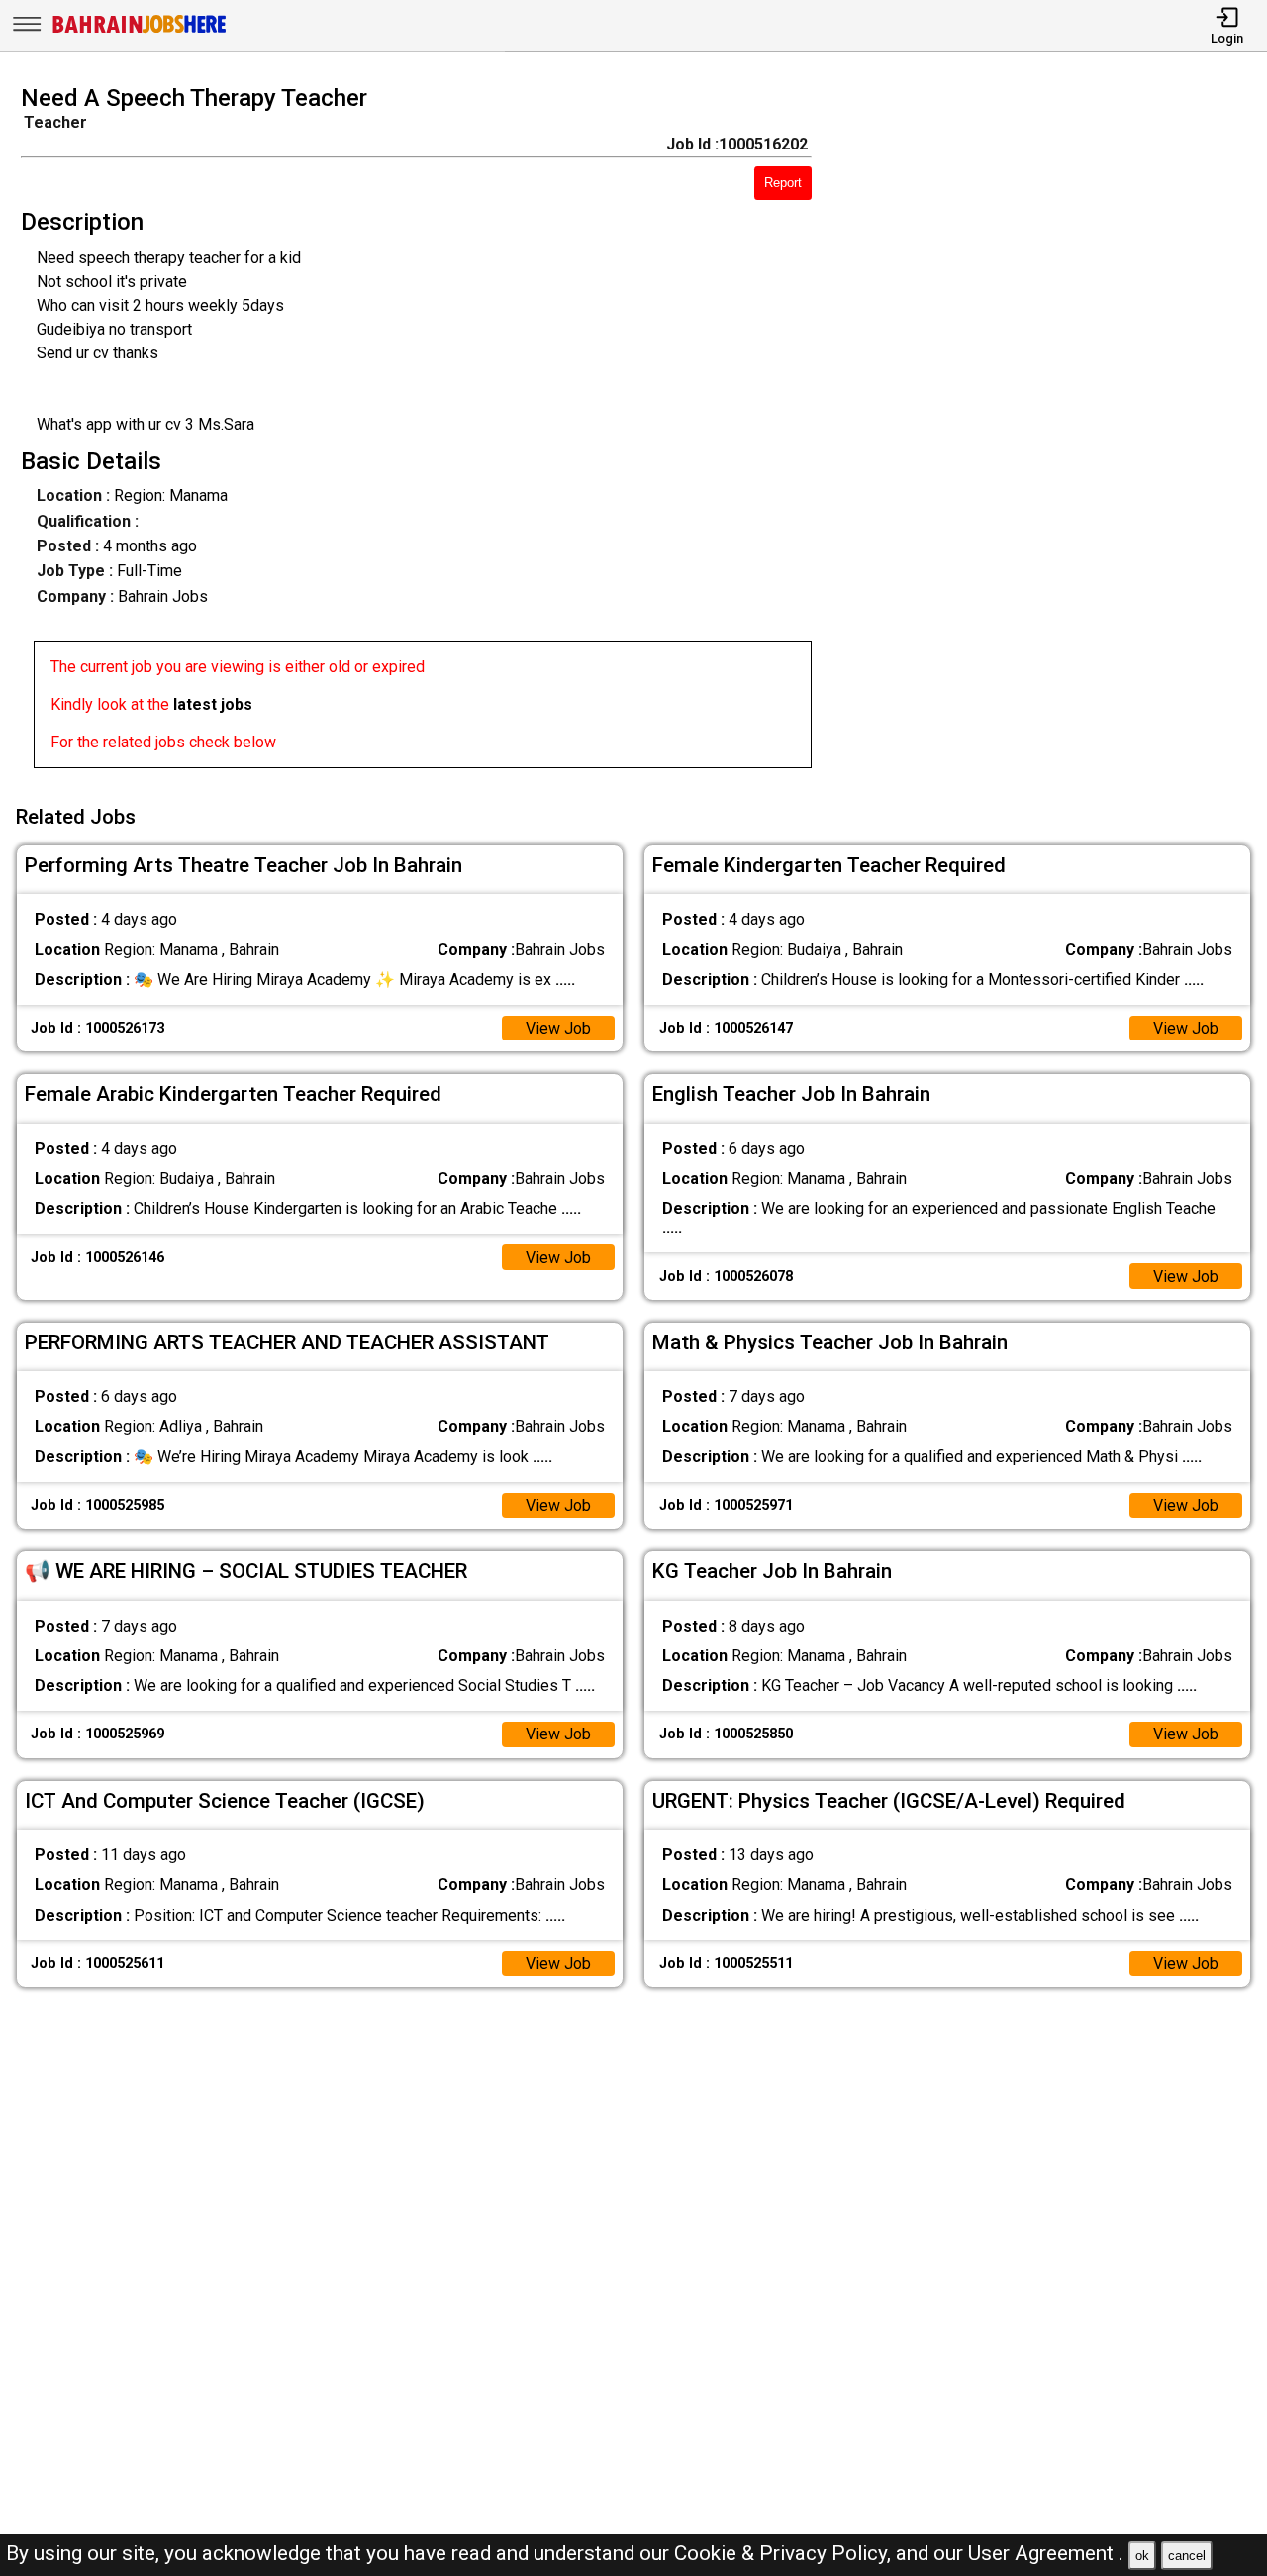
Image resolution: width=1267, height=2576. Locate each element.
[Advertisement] (1055, 433)
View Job (558, 1028)
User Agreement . (1046, 2553)
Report (783, 183)
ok (1142, 2556)
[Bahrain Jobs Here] (140, 31)
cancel (1187, 2556)
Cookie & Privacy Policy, (785, 2553)
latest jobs (213, 704)
